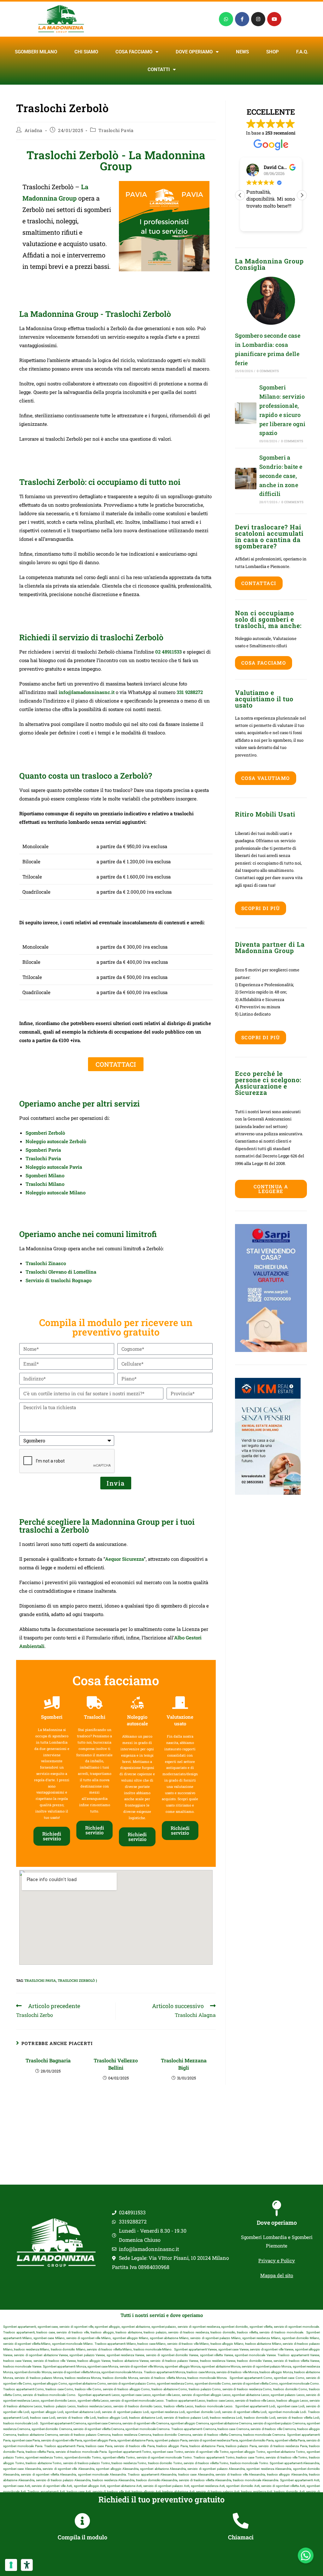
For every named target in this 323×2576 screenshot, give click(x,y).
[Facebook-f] (242, 19)
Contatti (159, 69)
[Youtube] (274, 19)
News (242, 52)
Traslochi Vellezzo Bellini (116, 2064)
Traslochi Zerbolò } (77, 1980)
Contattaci (259, 583)
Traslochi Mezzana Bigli (184, 2064)
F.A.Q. (302, 52)
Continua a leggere (271, 1189)
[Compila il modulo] (82, 2521)
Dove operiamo (277, 2223)
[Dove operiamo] (277, 2208)
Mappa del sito (277, 2275)
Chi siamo (86, 52)
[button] (302, 195)
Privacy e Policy (277, 2260)
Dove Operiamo (194, 52)
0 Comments (268, 371)
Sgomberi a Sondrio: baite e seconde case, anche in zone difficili (281, 476)
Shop (273, 52)
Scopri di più (261, 908)
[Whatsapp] (226, 19)
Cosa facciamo (134, 52)
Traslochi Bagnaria (48, 2060)
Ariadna (34, 130)
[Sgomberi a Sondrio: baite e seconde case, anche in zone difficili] (246, 479)
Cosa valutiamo (266, 778)
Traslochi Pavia (116, 130)
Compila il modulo (82, 2537)
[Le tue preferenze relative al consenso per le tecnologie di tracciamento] (11, 2565)
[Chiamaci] (241, 2521)
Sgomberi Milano (36, 52)
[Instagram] (258, 19)
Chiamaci (241, 2537)
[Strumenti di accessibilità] (27, 2565)
